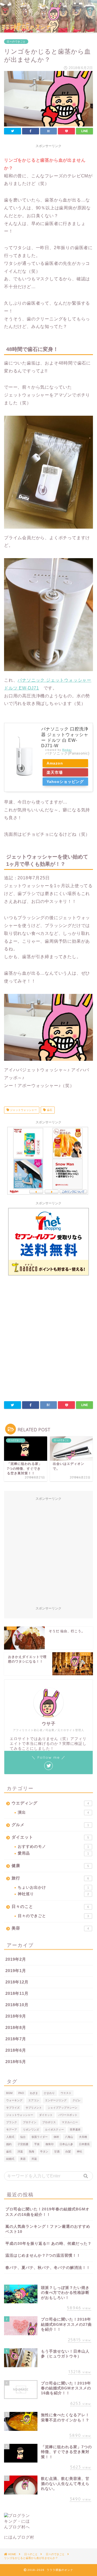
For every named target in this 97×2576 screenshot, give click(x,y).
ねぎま (34, 2093)
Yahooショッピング (65, 782)
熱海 (32, 2151)
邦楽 (34, 2159)
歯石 (49, 1110)
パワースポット (68, 2115)
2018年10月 (17, 2005)
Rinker (67, 750)
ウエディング (50, 1803)
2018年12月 (17, 1982)
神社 (79, 2151)
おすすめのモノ (53, 1847)
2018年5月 (16, 2062)
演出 (53, 1812)
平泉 (37, 2144)
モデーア (12, 2130)
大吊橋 (83, 2137)
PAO (21, 2093)
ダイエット (50, 1837)
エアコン (34, 2100)
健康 (50, 1866)
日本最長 (84, 2144)
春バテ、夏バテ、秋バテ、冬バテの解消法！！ (48, 2268)
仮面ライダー (40, 2137)
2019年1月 (16, 1971)
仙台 (23, 2137)
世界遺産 (75, 2130)
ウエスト (66, 2093)
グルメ (50, 1825)
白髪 (68, 2151)
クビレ (77, 2100)
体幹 (56, 2137)
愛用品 (53, 1853)
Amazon (55, 763)
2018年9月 (16, 2016)
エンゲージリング (56, 2100)
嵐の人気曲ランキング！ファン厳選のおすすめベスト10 (48, 2229)
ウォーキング (14, 2100)
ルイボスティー (54, 2130)
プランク (12, 2122)
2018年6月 (16, 2050)
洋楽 (20, 2151)
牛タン (44, 2151)
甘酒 (57, 2151)
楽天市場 (55, 772)
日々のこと (50, 1906)
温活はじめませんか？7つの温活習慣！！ (43, 2255)
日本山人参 (66, 2144)
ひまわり (49, 2093)
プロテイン (30, 2122)
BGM (9, 2093)
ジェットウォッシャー (23, 1110)
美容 (50, 1928)
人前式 (10, 2137)
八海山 (69, 2137)
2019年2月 (16, 1959)
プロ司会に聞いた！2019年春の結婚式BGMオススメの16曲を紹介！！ (47, 2212)
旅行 (50, 1878)
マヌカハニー (70, 2122)
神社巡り (53, 1894)
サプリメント (34, 2108)
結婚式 (10, 2159)
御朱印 (50, 2144)
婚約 (9, 2144)
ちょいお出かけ (53, 1887)
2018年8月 (16, 2027)
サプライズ (13, 2108)
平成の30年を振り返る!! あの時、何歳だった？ (48, 2244)
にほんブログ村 (19, 2537)
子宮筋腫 (23, 2144)
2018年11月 (17, 1993)
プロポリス (49, 2122)
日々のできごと (16, 42)
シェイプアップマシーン (63, 2108)
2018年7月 (16, 2039)
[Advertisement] (48, 1339)
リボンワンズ (31, 2130)
